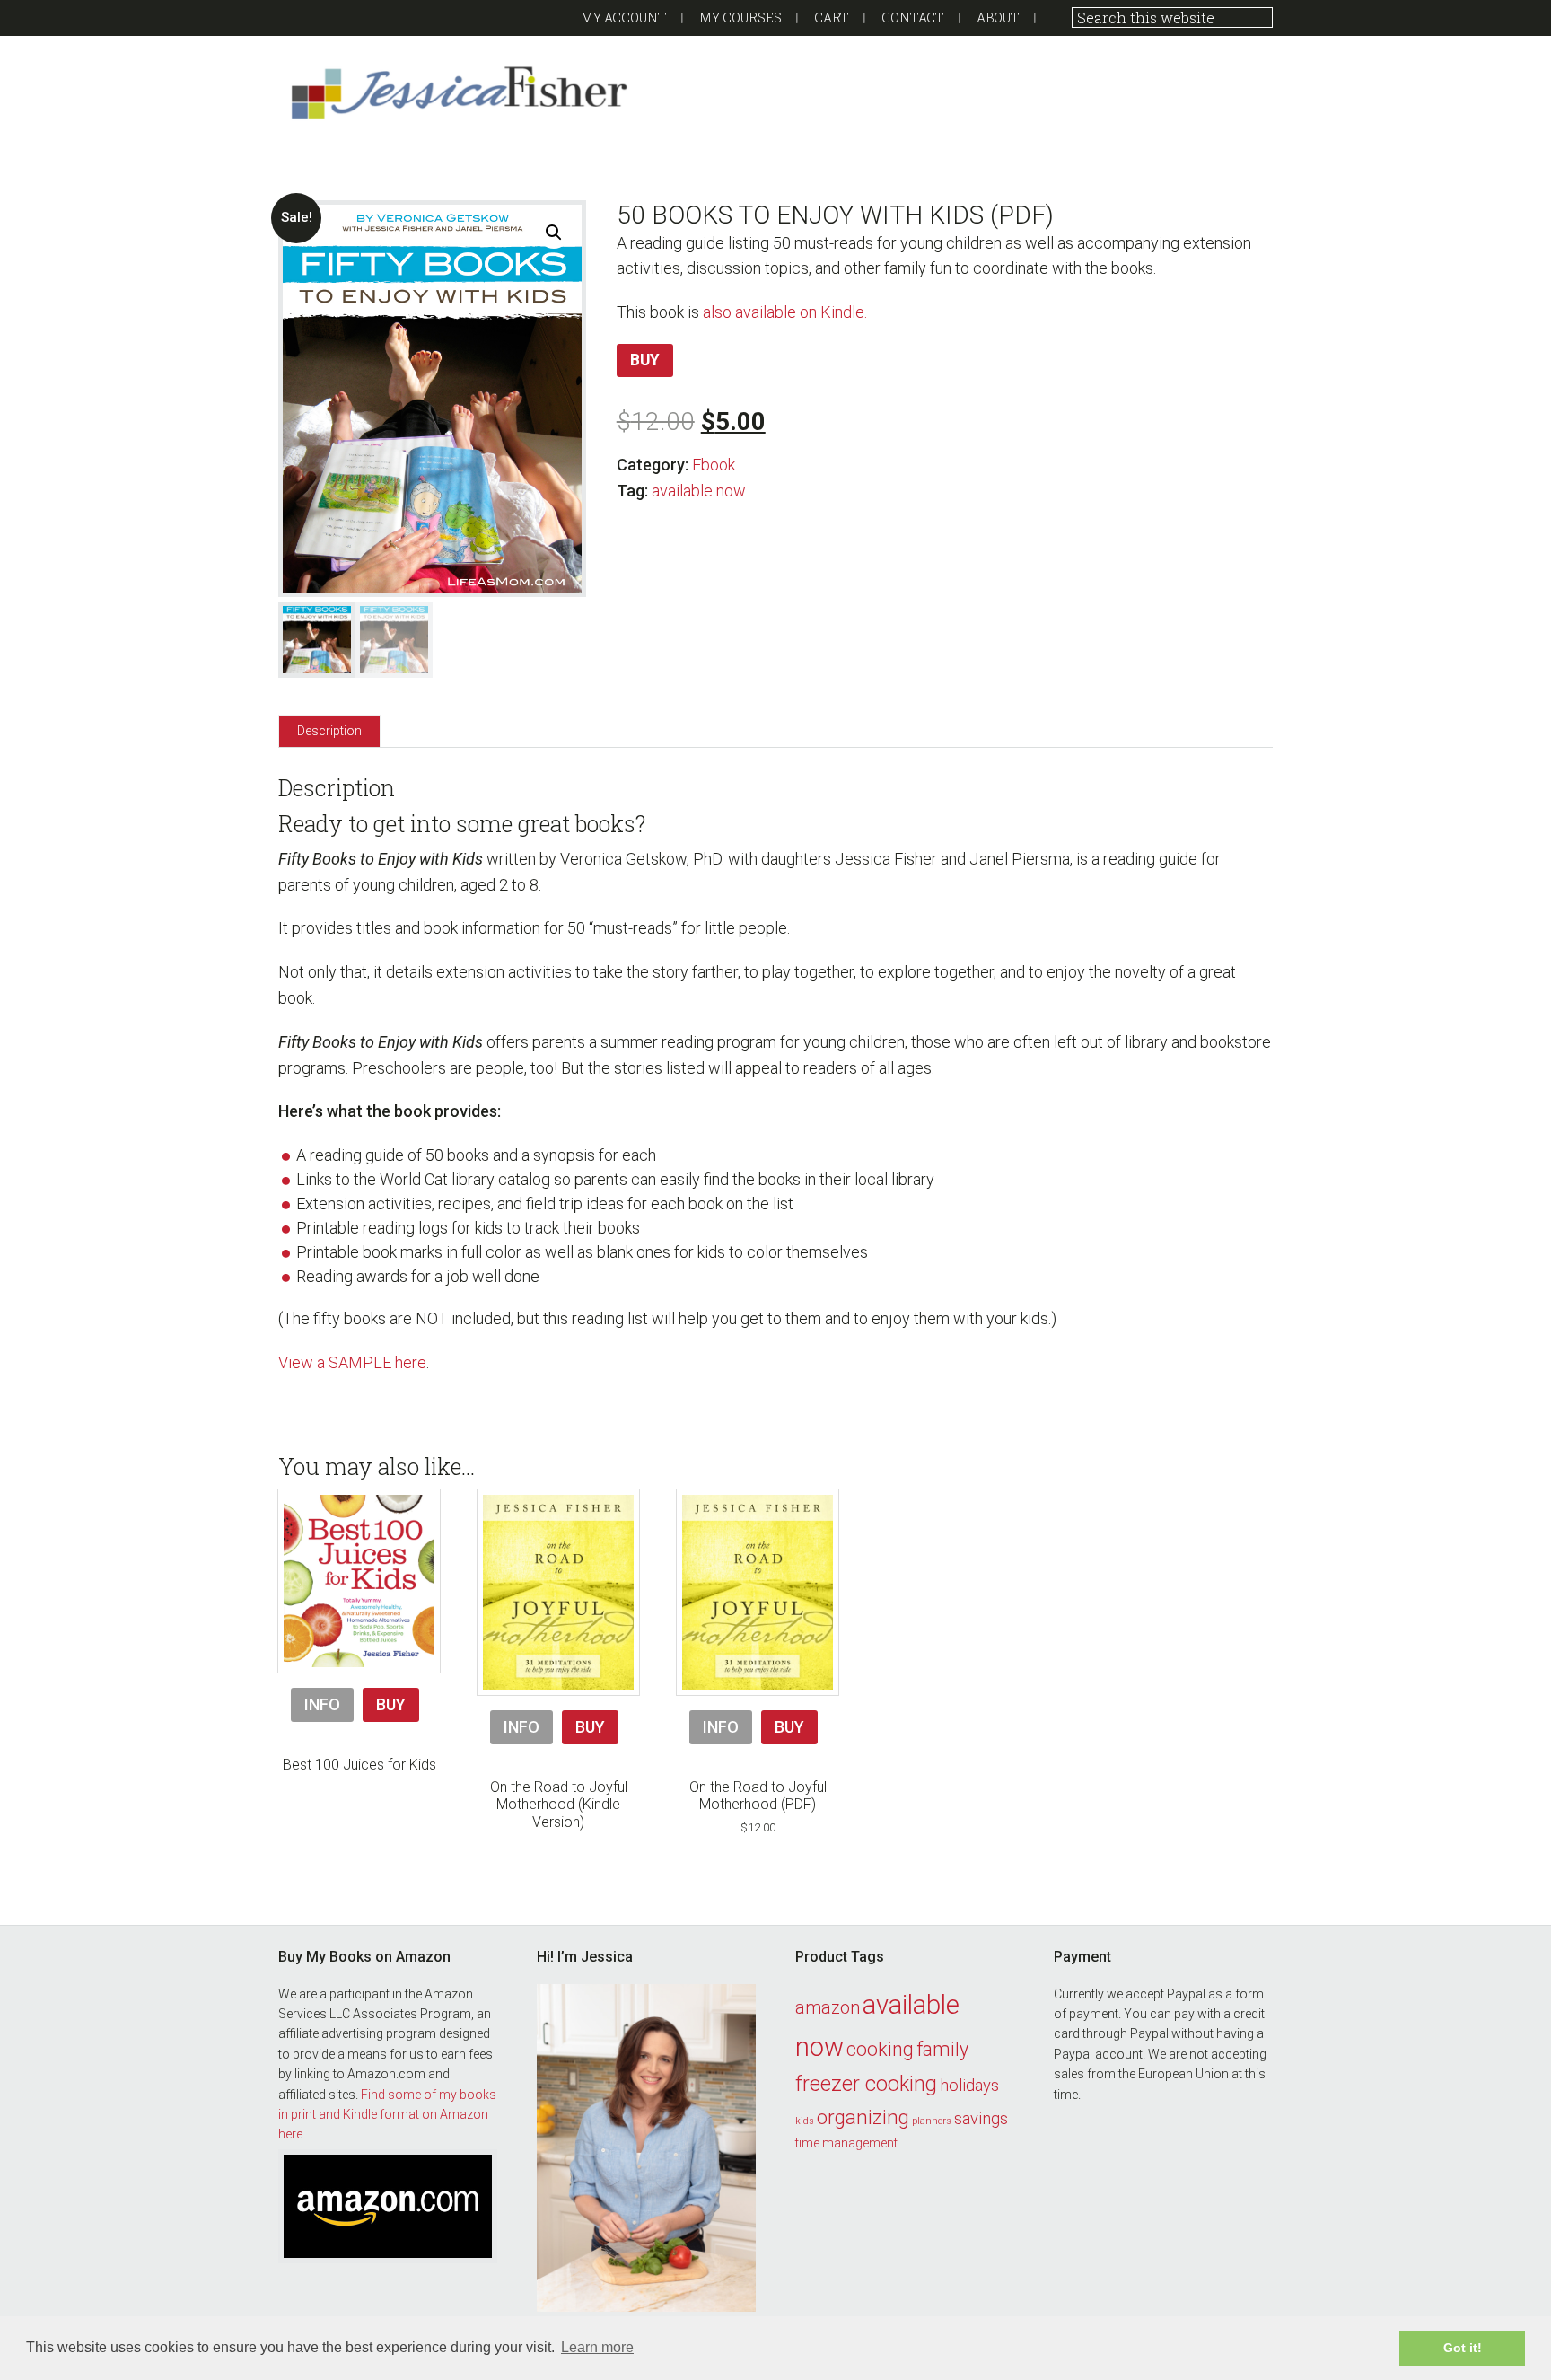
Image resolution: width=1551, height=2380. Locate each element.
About (998, 18)
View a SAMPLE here (352, 1362)
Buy (645, 360)
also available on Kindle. (785, 312)
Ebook (714, 465)
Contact (913, 18)
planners (932, 2121)
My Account (624, 18)
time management (846, 2143)
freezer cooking (866, 2084)
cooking (880, 2049)
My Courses (740, 18)
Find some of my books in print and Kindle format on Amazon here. (387, 2115)
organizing (863, 2117)
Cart (832, 18)
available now (699, 491)
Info (322, 1704)
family (942, 2049)
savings (981, 2119)
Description (329, 731)
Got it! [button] (1463, 2348)
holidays (969, 2086)
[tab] (329, 730)
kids (805, 2121)
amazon (828, 2007)
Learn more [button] (597, 2347)
